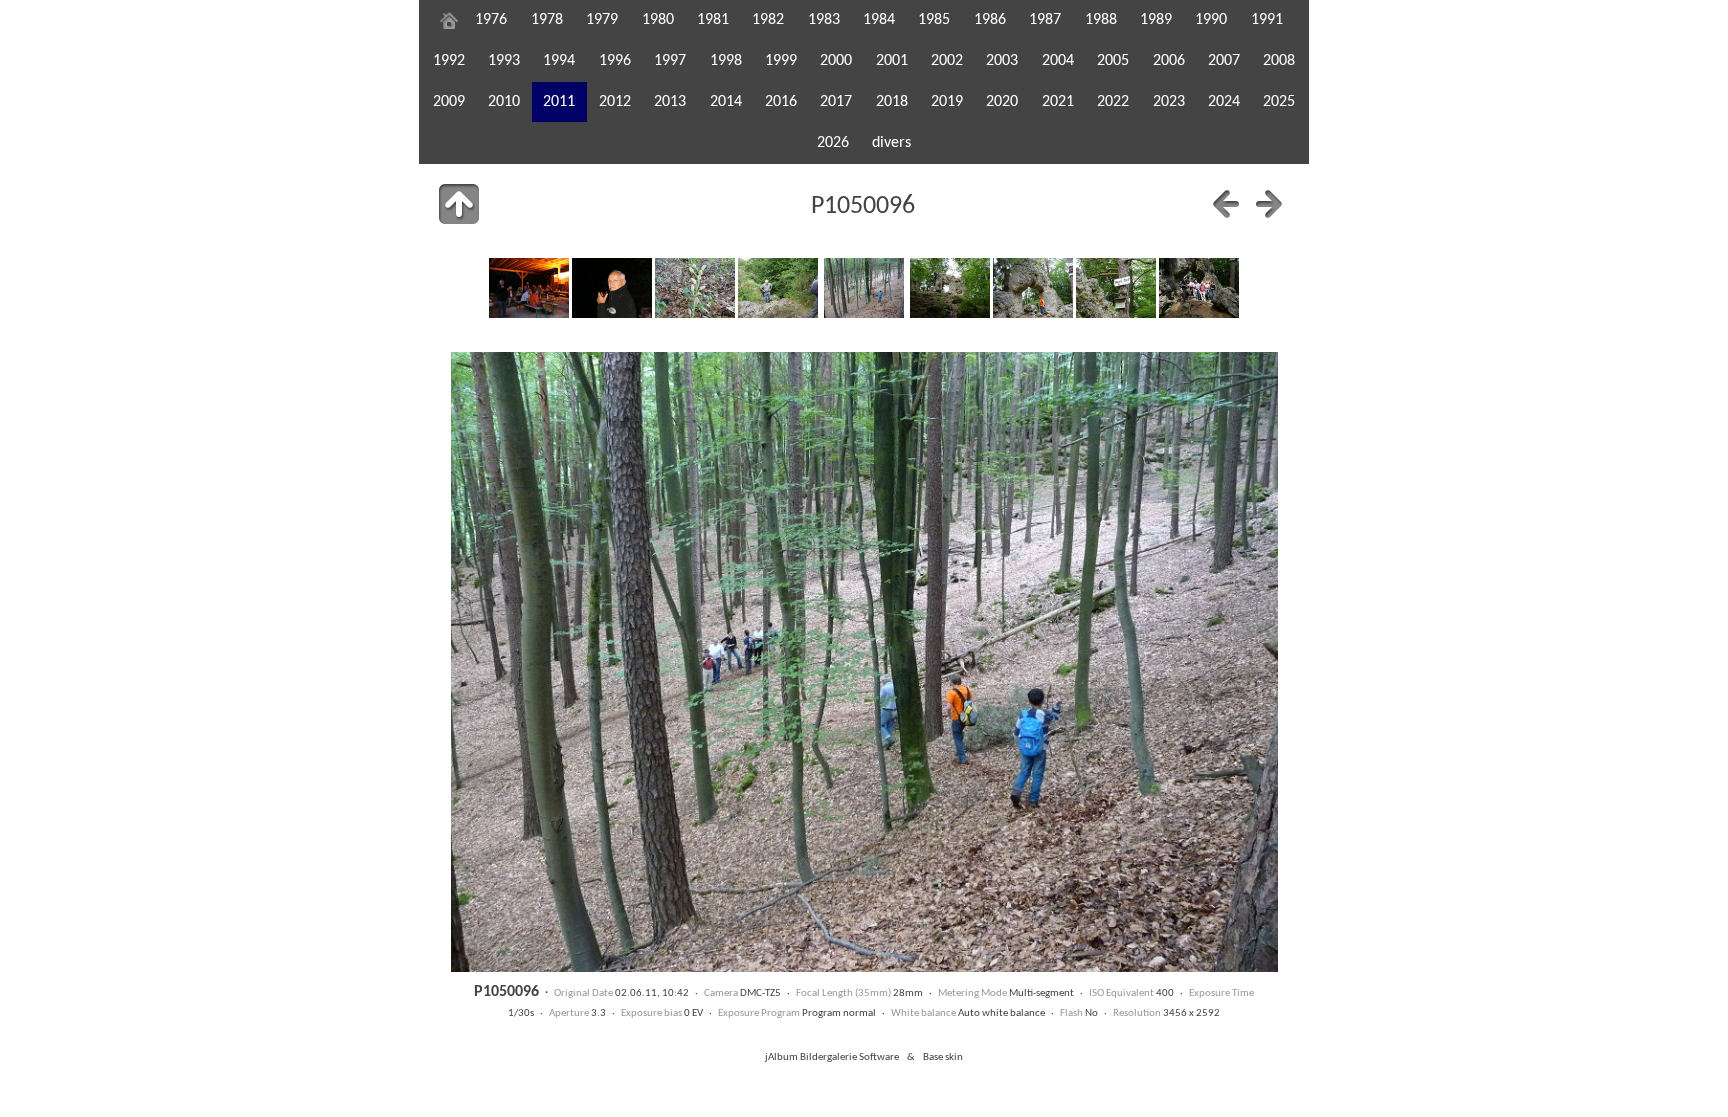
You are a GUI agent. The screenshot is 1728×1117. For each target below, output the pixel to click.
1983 (824, 20)
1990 (1211, 20)
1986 (990, 20)
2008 (1279, 61)
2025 (1279, 102)
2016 (781, 102)
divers (891, 143)
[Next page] (1269, 204)
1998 (726, 61)
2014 (726, 102)
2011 (559, 102)
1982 (768, 20)
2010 (504, 102)
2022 (1113, 102)
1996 (615, 61)
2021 (1058, 102)
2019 (947, 102)
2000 (836, 61)
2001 (892, 61)
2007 (1224, 61)
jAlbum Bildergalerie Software (832, 1057)
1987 (1045, 20)
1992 (449, 61)
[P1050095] (778, 288)
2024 (1224, 102)
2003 (1002, 61)
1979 (602, 20)
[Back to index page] (459, 204)
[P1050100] (1199, 288)
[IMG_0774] (529, 288)
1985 (934, 20)
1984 (879, 20)
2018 (892, 102)
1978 (547, 20)
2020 (1002, 102)
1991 (1267, 20)
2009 (449, 102)
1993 (504, 61)
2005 (1113, 61)
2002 (947, 61)
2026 (833, 143)
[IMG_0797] (612, 288)
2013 (670, 102)
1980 (658, 20)
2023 (1169, 102)
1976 (491, 20)
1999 (781, 61)
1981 (713, 20)
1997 (670, 61)
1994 (559, 61)
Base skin (943, 1057)
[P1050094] (695, 288)
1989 (1156, 20)
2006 (1169, 61)
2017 (836, 102)
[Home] (449, 20)
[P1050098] (1033, 288)
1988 (1101, 20)
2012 (615, 102)
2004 (1058, 61)
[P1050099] (1116, 288)
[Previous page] (1226, 204)
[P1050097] (950, 288)
